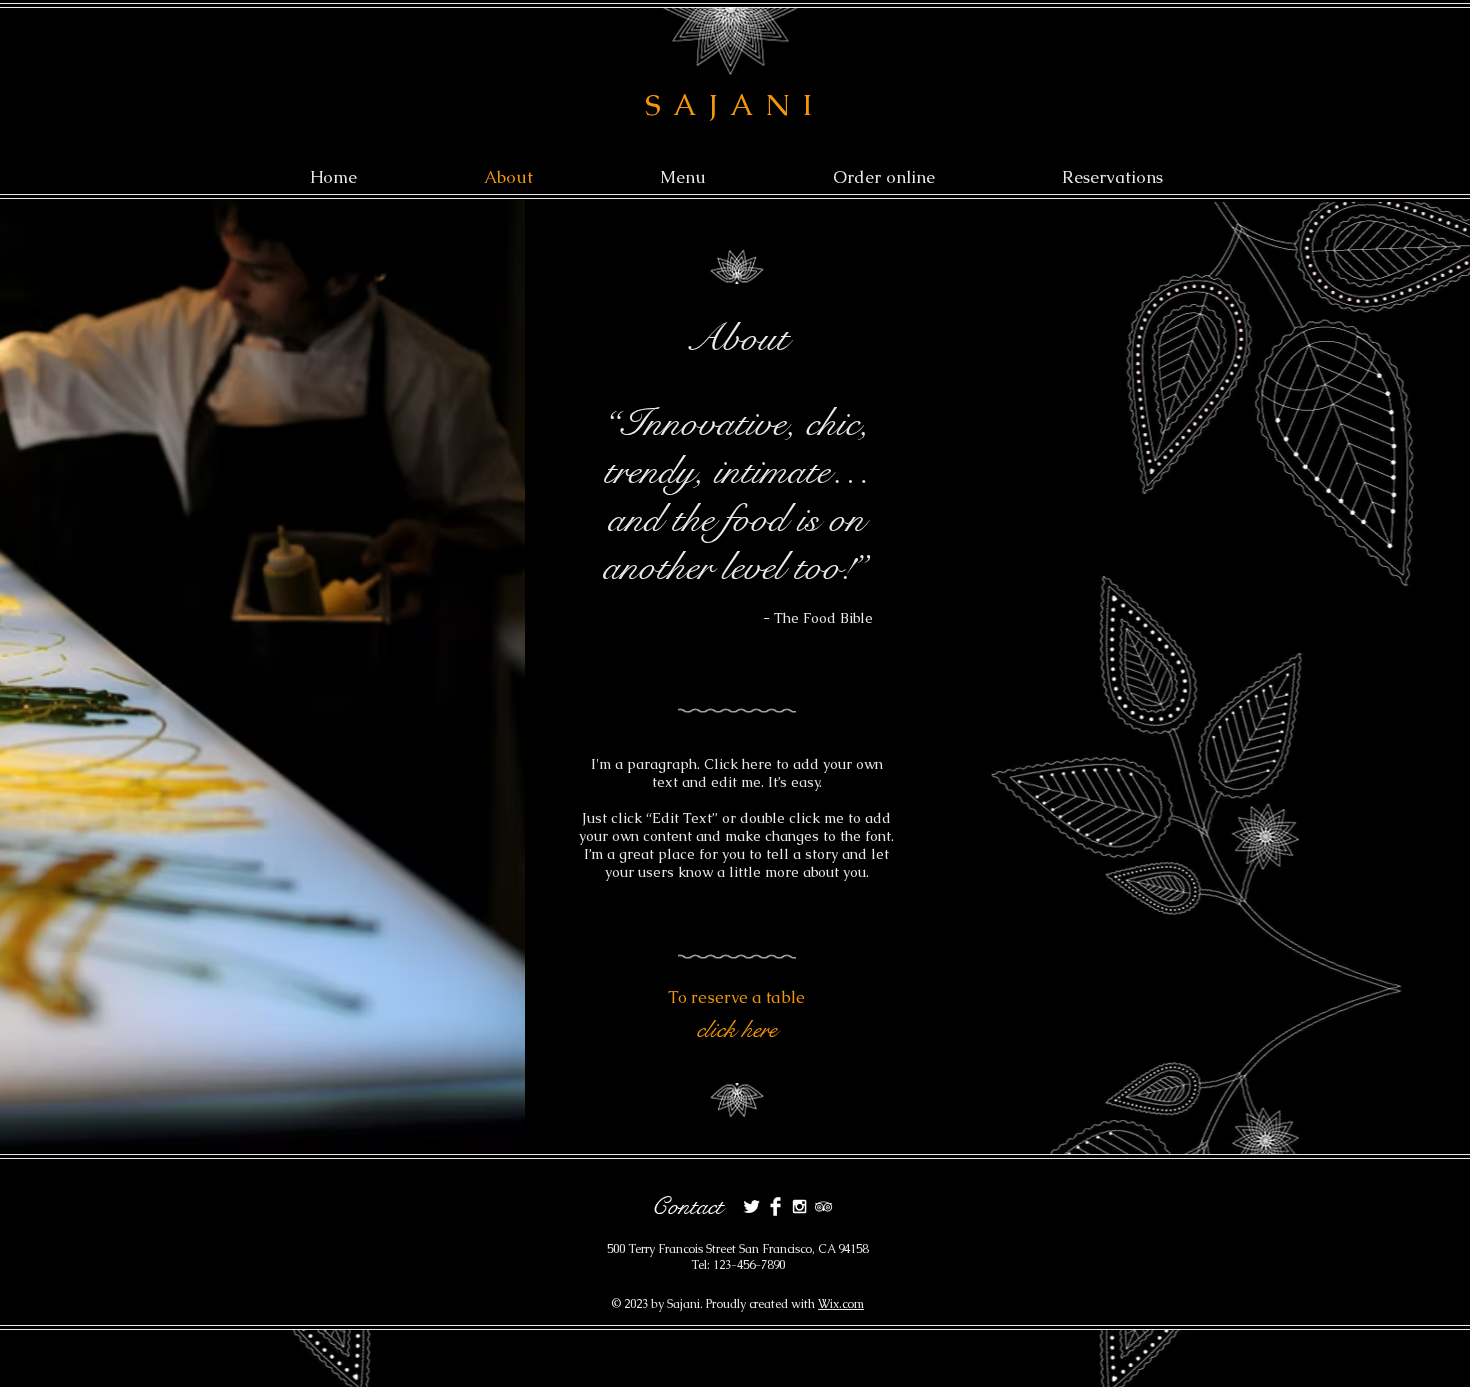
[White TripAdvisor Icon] (823, 1206)
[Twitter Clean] (751, 1206)
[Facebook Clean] (775, 1206)
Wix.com (841, 1304)
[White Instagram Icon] (799, 1206)
